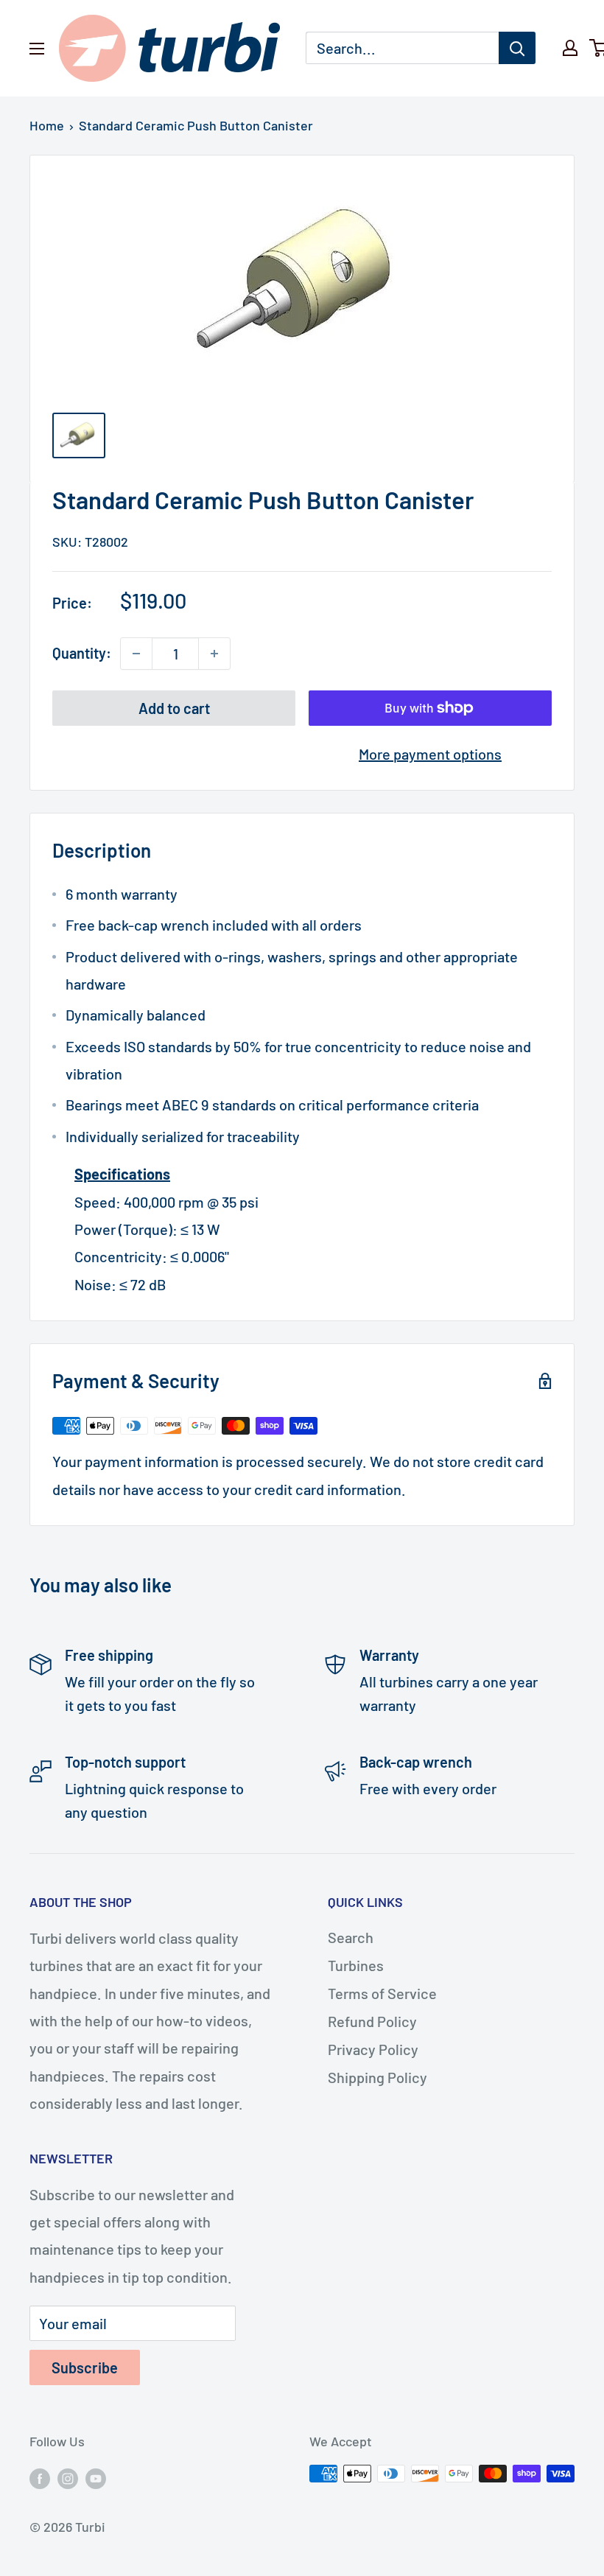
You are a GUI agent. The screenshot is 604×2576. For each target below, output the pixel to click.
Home (47, 125)
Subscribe (85, 2367)
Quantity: (82, 653)
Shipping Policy (377, 2077)
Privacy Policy (373, 2049)
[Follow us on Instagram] (68, 2477)
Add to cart (174, 708)
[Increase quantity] (214, 654)
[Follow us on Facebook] (40, 2477)
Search (351, 1937)
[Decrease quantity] (136, 654)
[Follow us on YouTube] (96, 2477)
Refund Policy (372, 2021)
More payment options (430, 754)
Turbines (356, 1965)
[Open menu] (37, 49)
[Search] (517, 48)
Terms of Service (382, 1993)
